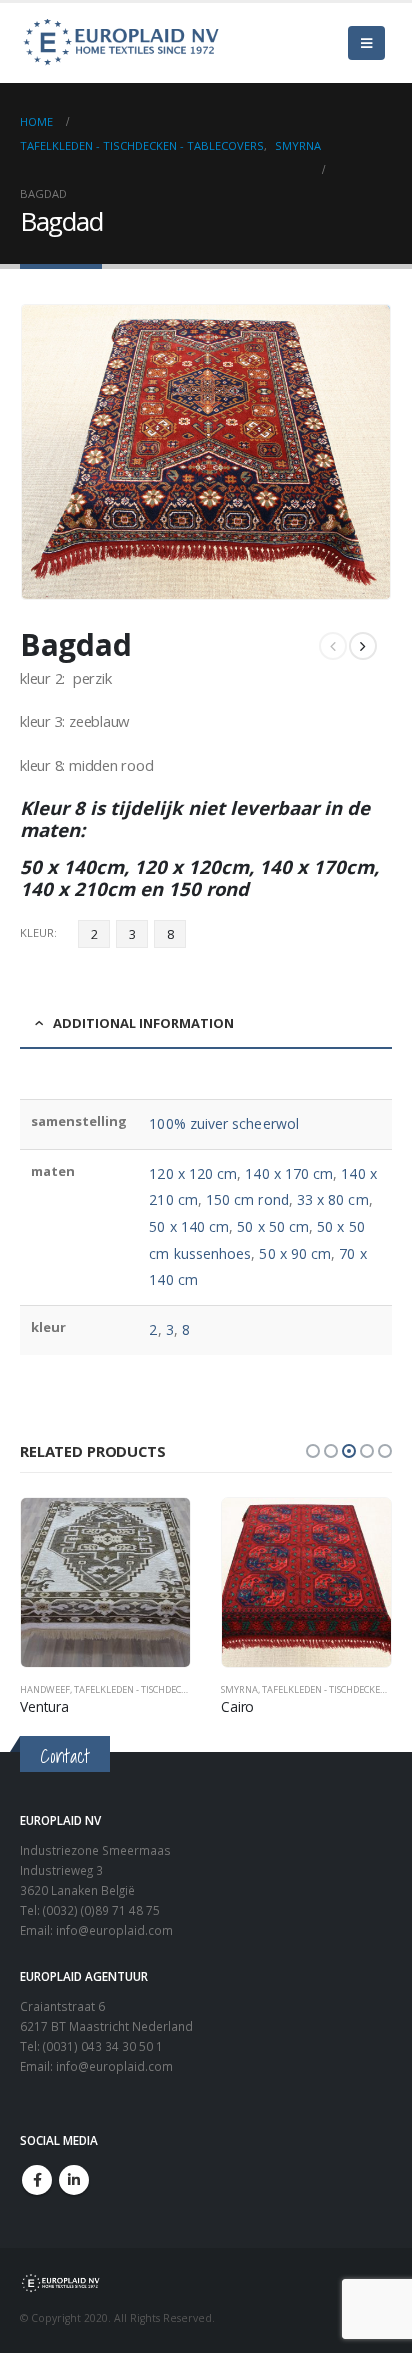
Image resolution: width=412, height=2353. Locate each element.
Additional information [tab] (143, 1023)
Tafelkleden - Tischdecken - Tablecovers (169, 1689)
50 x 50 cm (273, 1226)
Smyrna (239, 1689)
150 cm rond (247, 1199)
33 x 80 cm (333, 1199)
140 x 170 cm (289, 1173)
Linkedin (74, 2180)
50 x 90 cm (295, 1253)
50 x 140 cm (189, 1226)
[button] (313, 1451)
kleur (37, 932)
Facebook (37, 2180)
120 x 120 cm (193, 1173)
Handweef (45, 1689)
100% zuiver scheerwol (223, 1123)
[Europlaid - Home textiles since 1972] (120, 43)
